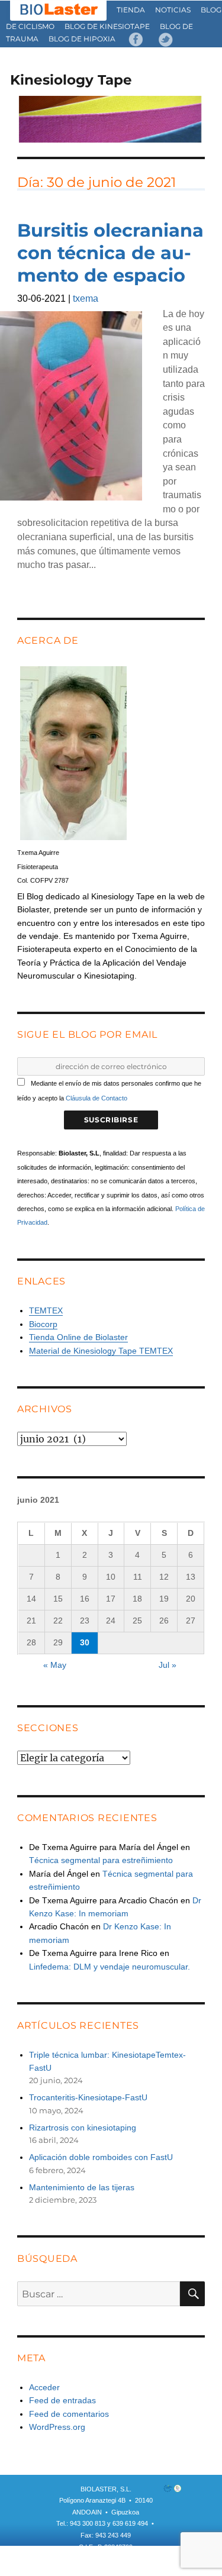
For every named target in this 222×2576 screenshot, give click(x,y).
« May (55, 1665)
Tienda (131, 10)
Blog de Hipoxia (82, 39)
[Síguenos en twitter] (166, 39)
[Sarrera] (59, 10)
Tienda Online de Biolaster (78, 1337)
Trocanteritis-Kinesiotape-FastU (88, 2097)
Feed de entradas (62, 2400)
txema (86, 298)
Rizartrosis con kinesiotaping (83, 2128)
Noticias (173, 10)
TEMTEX (46, 1310)
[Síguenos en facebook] (136, 39)
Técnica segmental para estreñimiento (101, 1860)
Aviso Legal (142, 2558)
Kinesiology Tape (71, 80)
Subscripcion (71, 2558)
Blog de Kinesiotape (107, 26)
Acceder (44, 2387)
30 (85, 1642)
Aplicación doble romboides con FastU (101, 2157)
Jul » (168, 1665)
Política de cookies (110, 2570)
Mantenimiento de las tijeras (82, 2187)
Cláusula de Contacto (96, 1098)
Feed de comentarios (69, 2414)
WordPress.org (57, 2427)
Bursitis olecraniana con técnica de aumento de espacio (110, 253)
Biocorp (43, 1324)
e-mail (108, 2558)
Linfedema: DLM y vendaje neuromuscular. (110, 1967)
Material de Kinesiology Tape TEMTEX (101, 1351)
